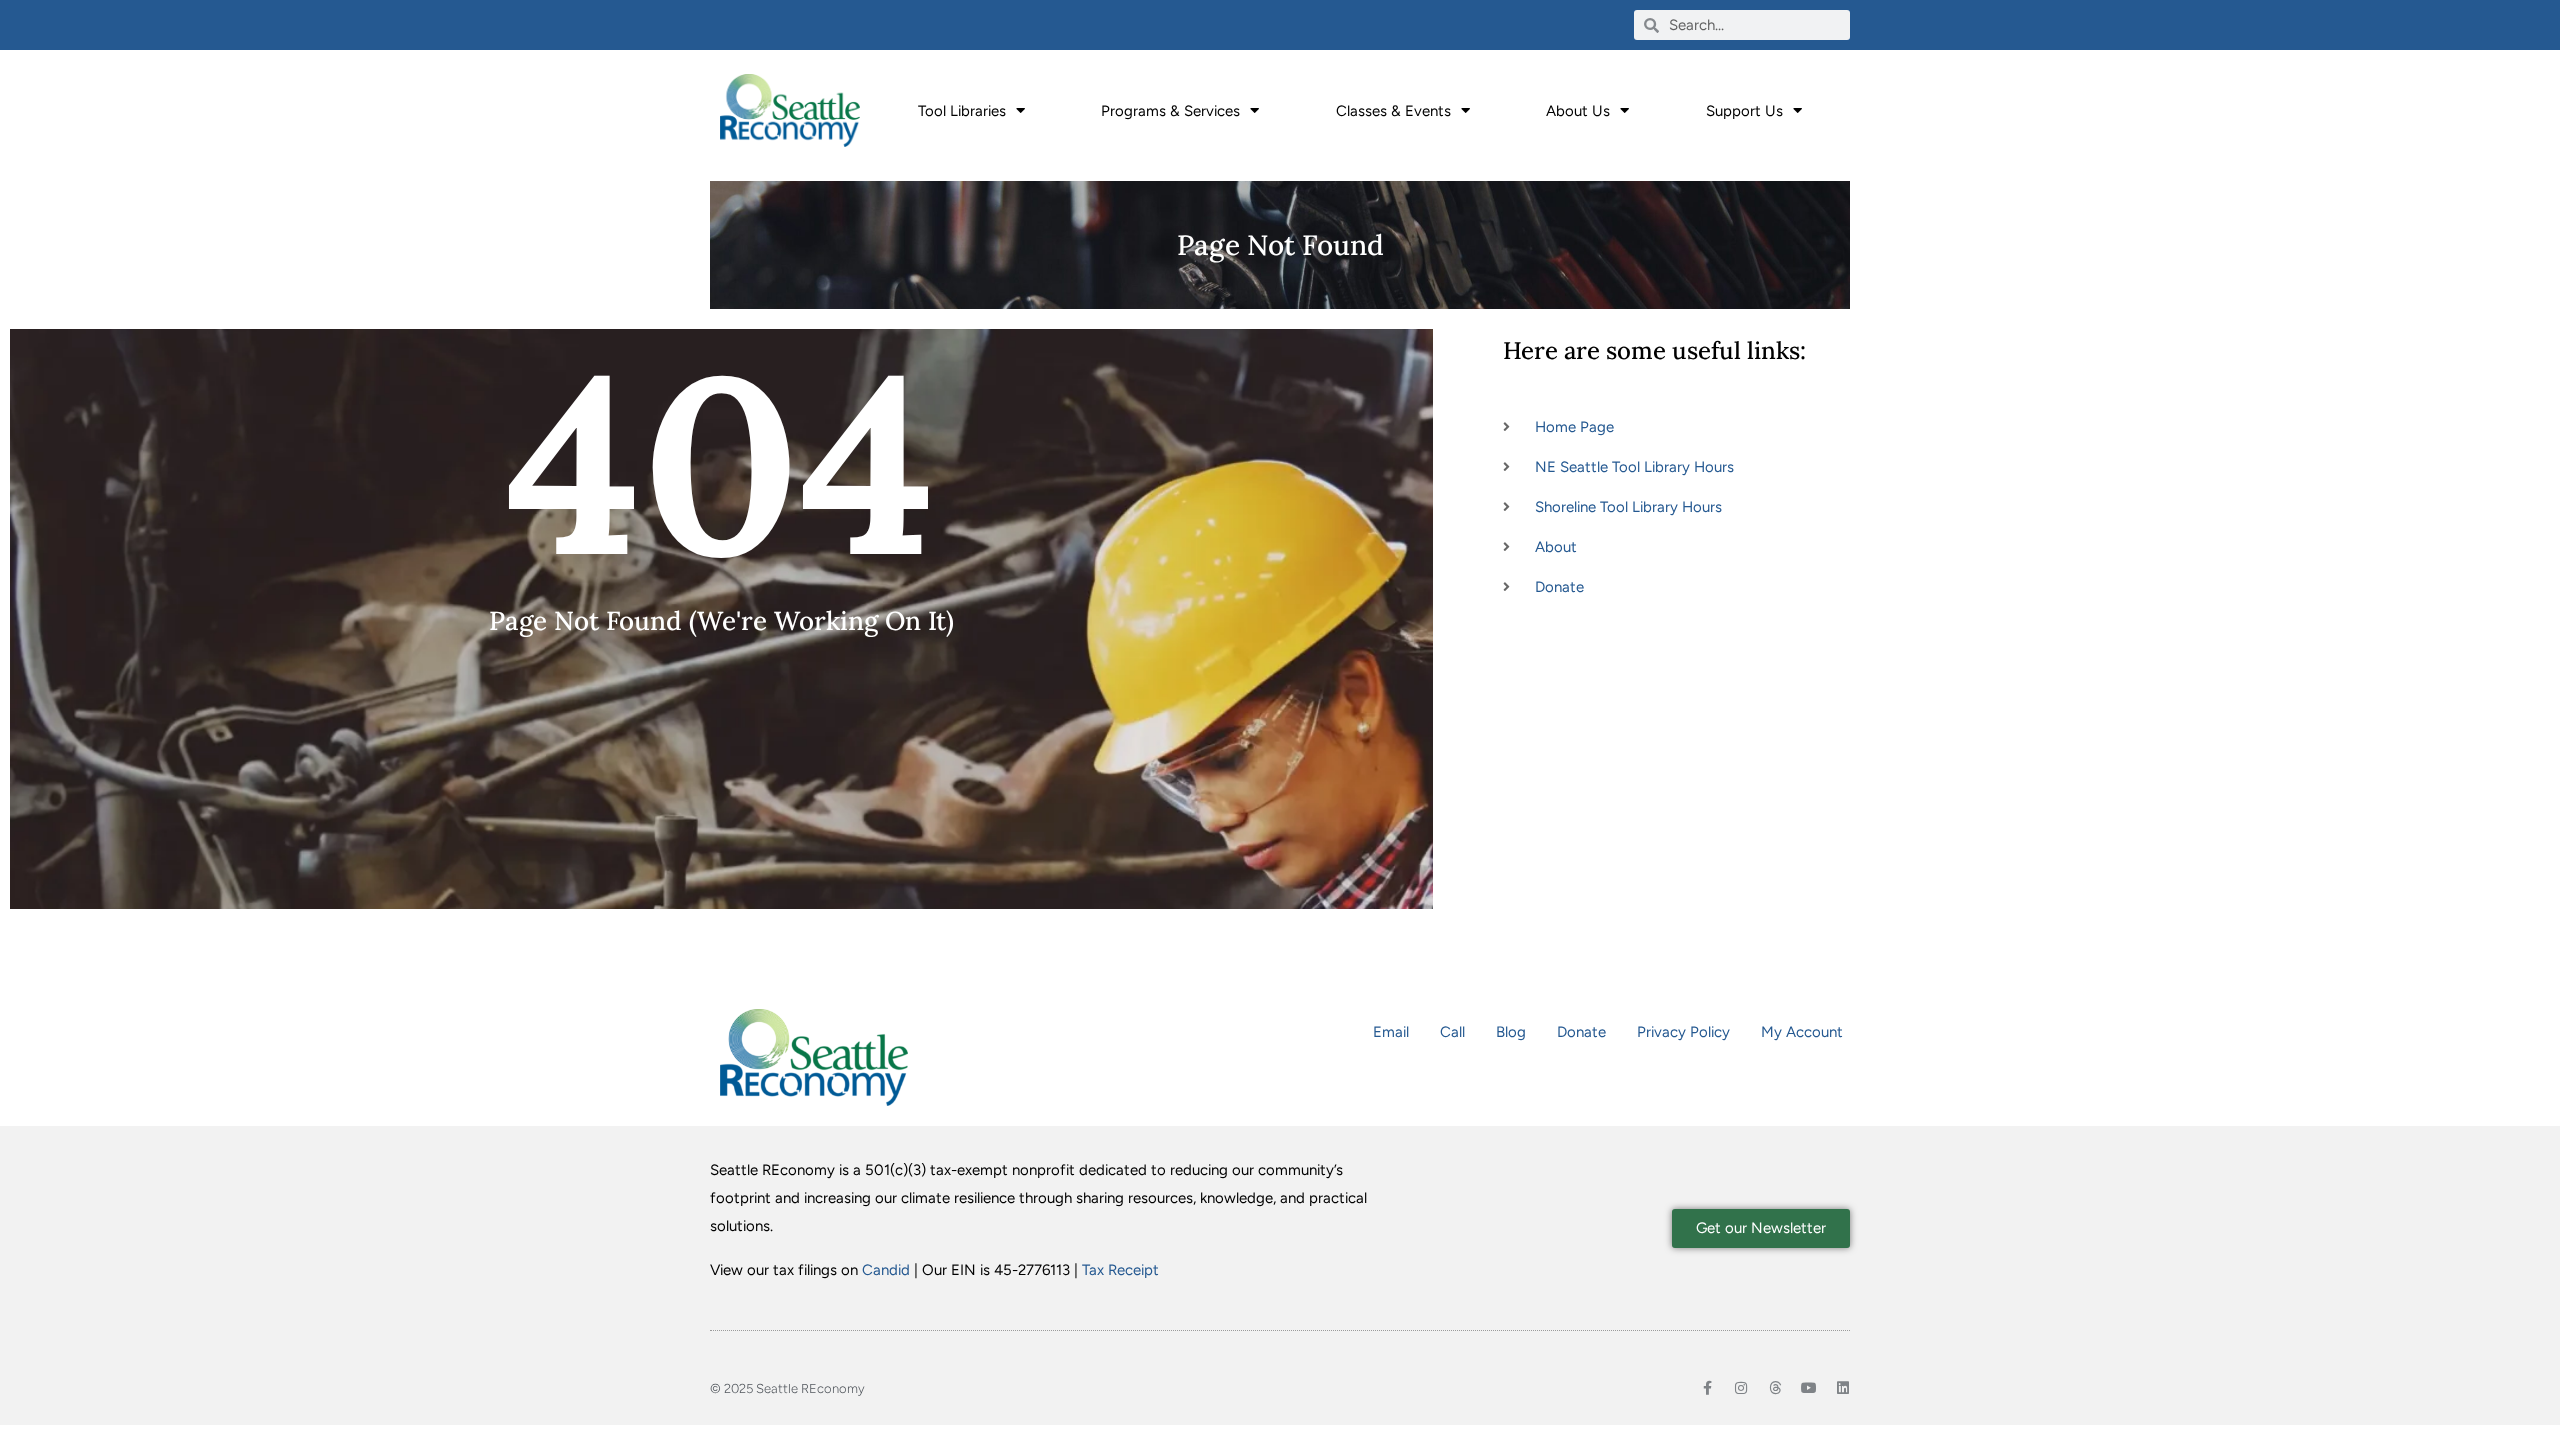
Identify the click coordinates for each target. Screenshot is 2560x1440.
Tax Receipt (1120, 1270)
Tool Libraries (962, 111)
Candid (886, 1270)
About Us (1578, 111)
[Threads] (1775, 1388)
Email (1391, 1032)
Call (1452, 1032)
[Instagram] (1741, 1388)
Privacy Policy (1683, 1032)
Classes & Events (1393, 111)
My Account (1802, 1032)
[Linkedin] (1843, 1388)
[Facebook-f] (1707, 1388)
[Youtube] (1809, 1388)
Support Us (1744, 111)
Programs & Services (1170, 111)
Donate (1581, 1032)
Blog (1511, 1032)
